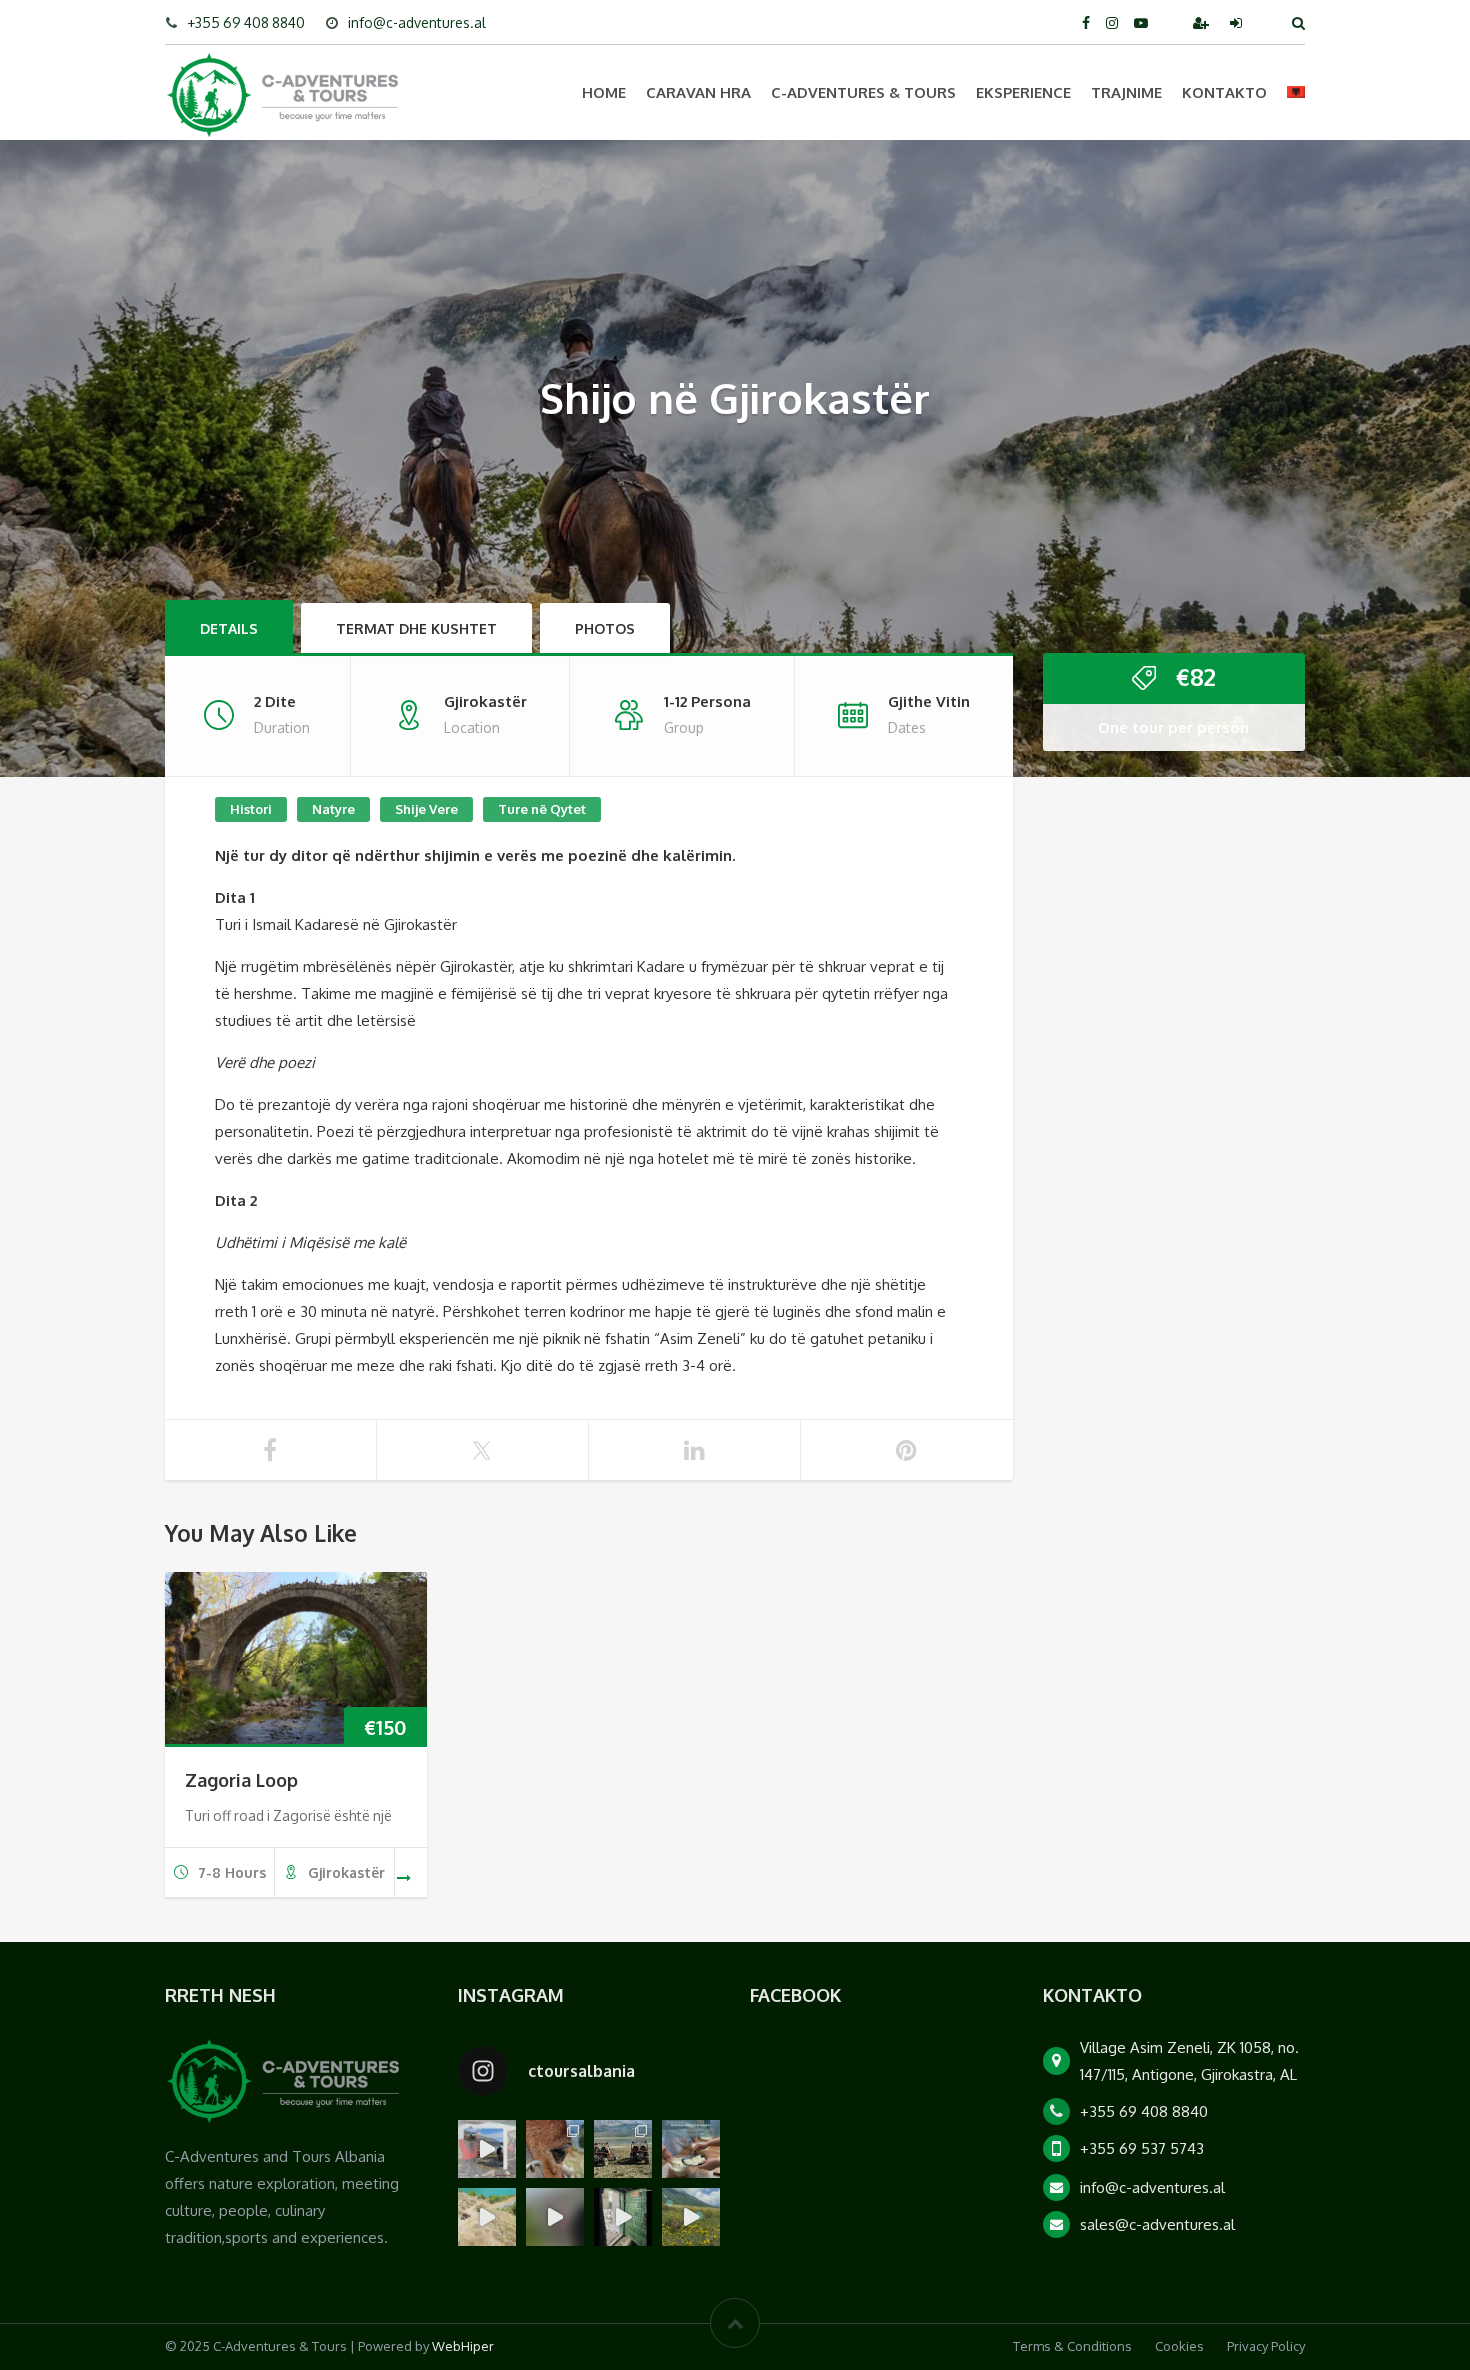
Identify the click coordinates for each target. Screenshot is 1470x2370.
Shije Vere (426, 809)
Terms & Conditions (1072, 2346)
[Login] (1238, 22)
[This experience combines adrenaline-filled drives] (623, 2149)
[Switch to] (1296, 92)
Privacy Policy (1266, 2346)
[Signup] (1203, 22)
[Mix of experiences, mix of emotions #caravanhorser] (691, 2217)
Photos (605, 628)
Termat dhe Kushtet (416, 628)
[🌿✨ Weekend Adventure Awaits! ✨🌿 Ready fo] (555, 2149)
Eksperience (1023, 92)
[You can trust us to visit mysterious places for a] (623, 2217)
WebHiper (463, 2346)
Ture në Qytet (542, 809)
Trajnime (1126, 92)
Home (604, 92)
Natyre (333, 809)
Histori (251, 809)
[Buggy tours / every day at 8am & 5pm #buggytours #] (487, 2217)
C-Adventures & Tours (863, 92)
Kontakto (1224, 92)
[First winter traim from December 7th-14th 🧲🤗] (691, 2149)
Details (229, 628)
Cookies (1179, 2346)
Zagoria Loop (241, 1780)
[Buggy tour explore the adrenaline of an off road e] (555, 2217)
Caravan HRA (698, 92)
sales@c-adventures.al (1157, 2224)
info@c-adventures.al (417, 22)
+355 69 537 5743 (1142, 2148)
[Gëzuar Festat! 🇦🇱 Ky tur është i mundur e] (487, 2149)
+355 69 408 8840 (246, 22)
